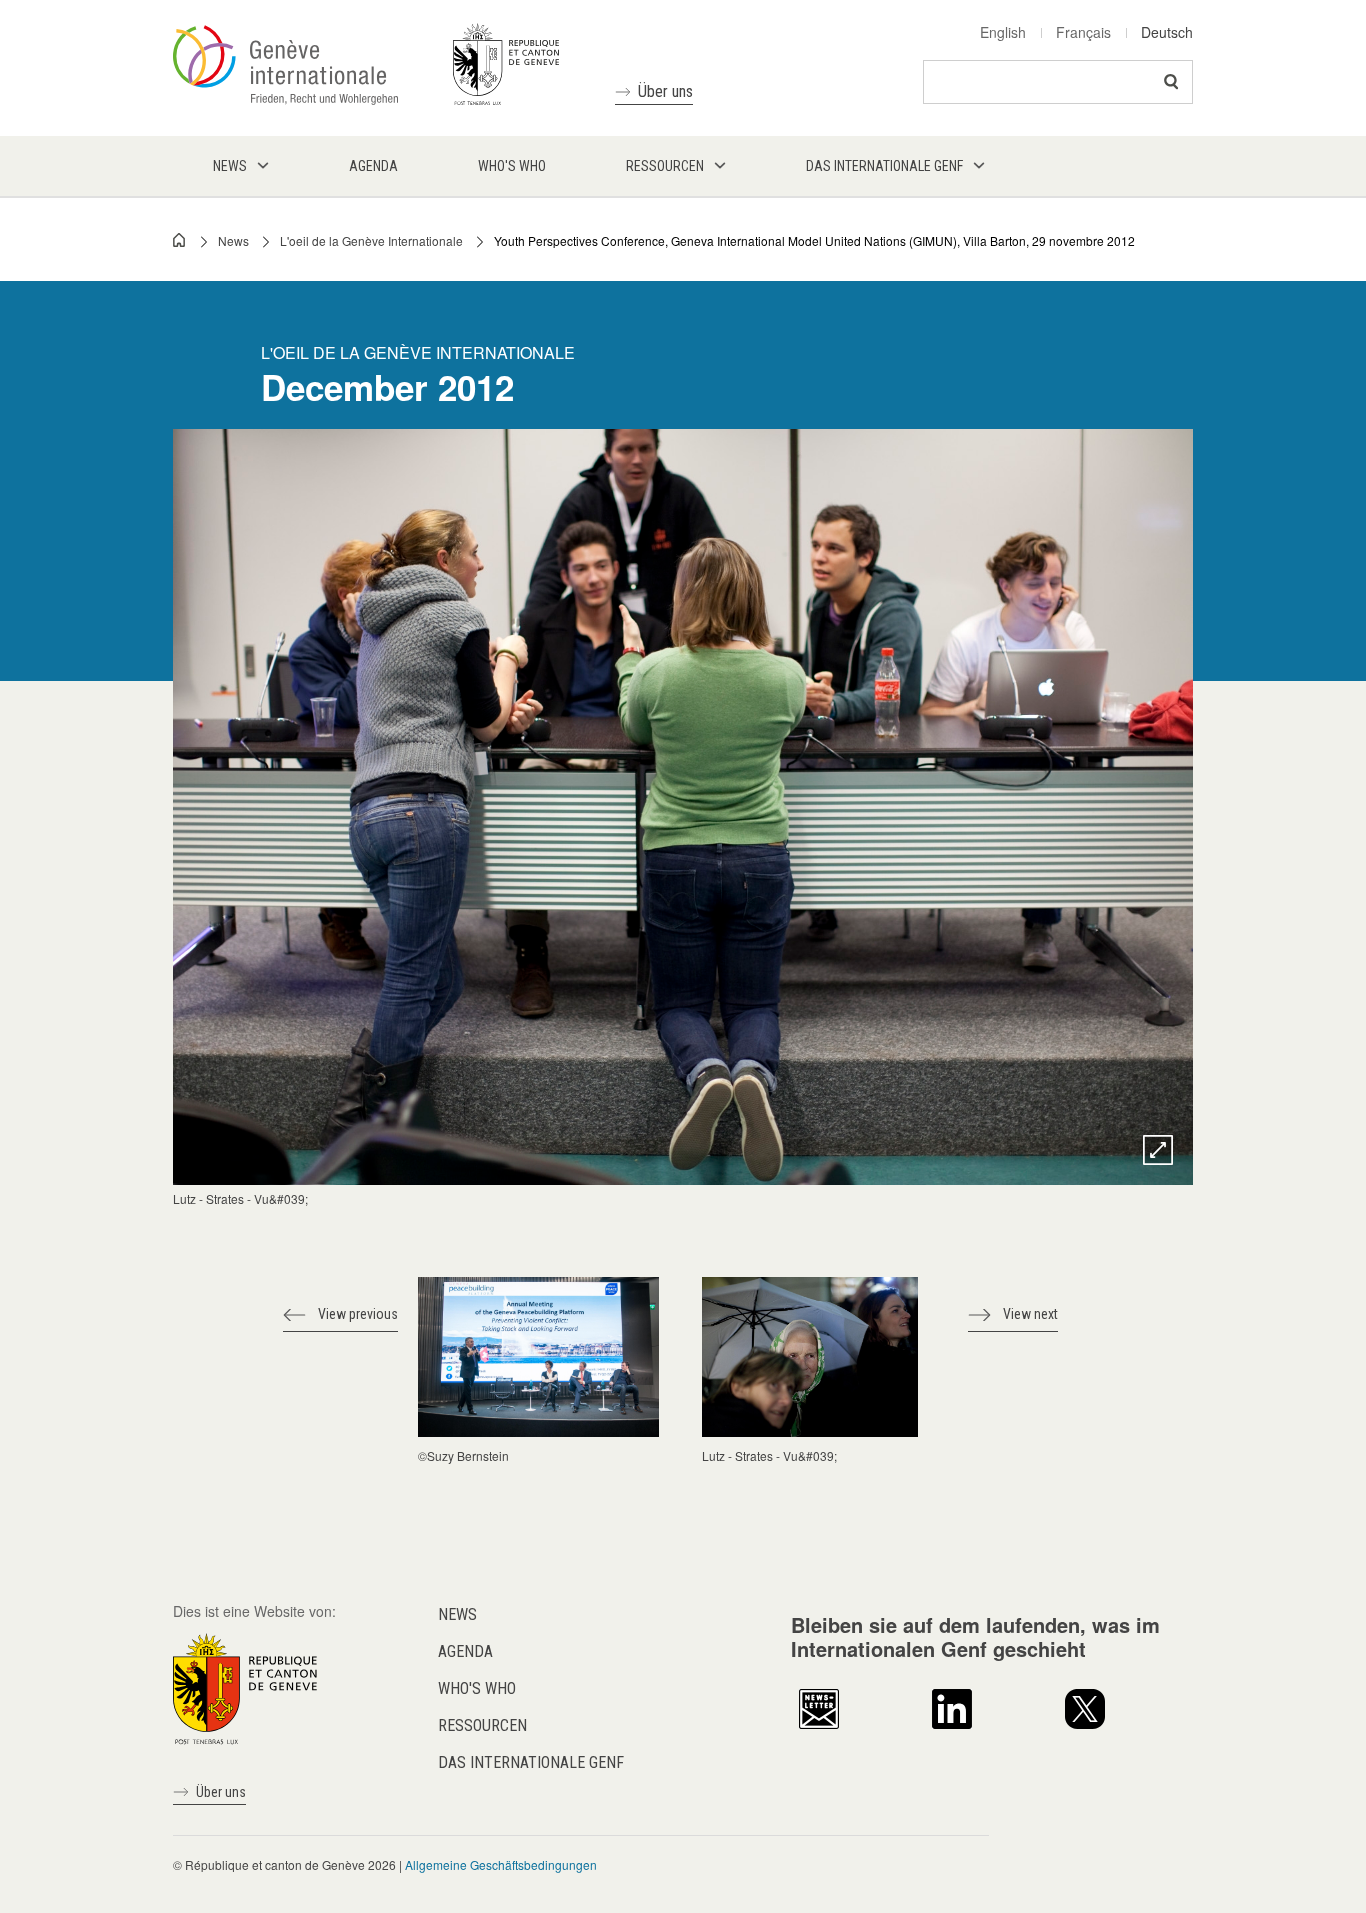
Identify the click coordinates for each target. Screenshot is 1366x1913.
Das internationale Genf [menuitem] (884, 166)
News (233, 240)
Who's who (477, 1688)
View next (1030, 1314)
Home (180, 240)
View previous (358, 1314)
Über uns (665, 91)
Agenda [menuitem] (373, 166)
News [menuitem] (230, 166)
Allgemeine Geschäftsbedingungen (501, 1864)
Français (1083, 32)
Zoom (1158, 1150)
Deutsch (1167, 32)
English (1003, 32)
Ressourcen (482, 1725)
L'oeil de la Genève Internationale (371, 240)
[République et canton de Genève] (245, 1686)
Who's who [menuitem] (512, 166)
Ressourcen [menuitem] (665, 166)
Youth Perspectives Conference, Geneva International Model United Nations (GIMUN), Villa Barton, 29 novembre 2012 (814, 240)
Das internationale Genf (531, 1762)
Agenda (465, 1651)
